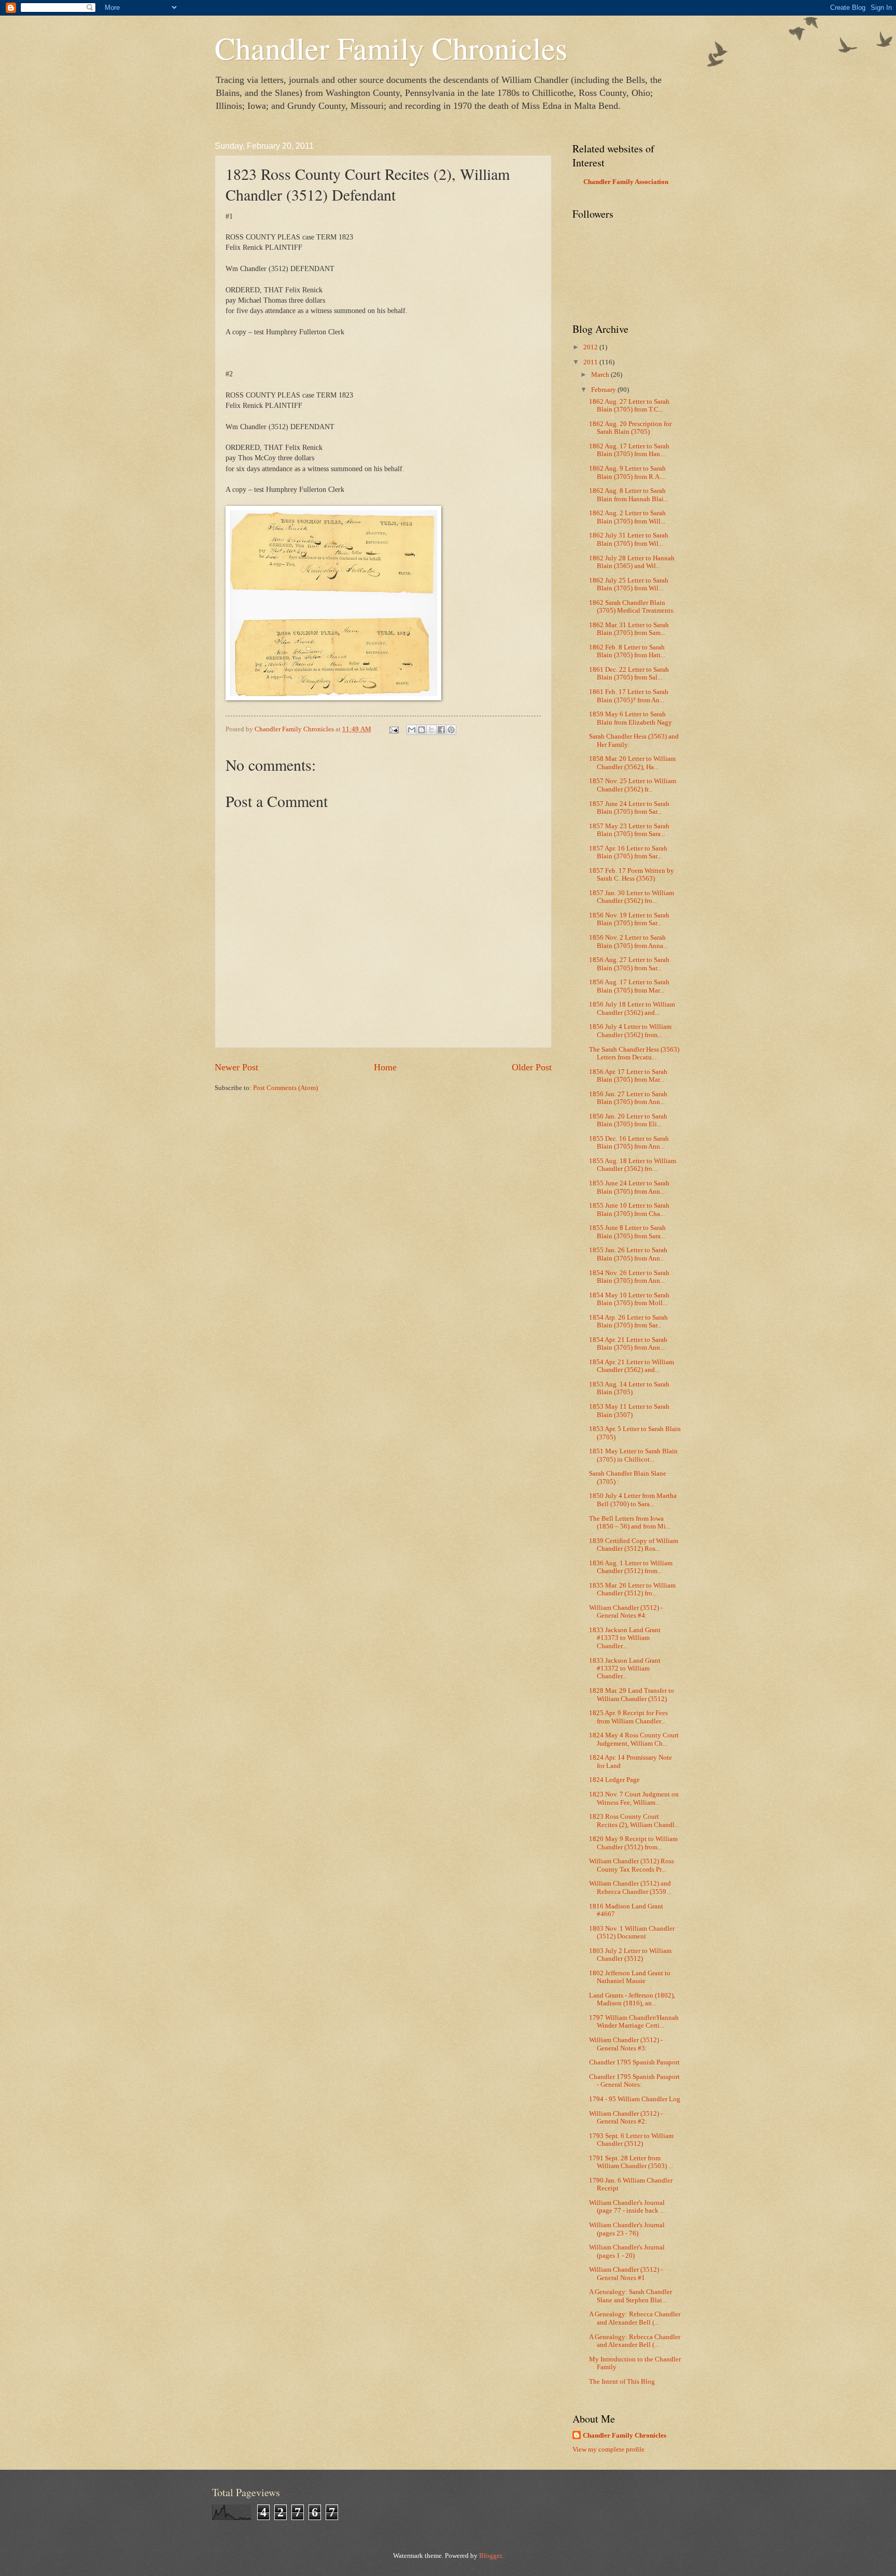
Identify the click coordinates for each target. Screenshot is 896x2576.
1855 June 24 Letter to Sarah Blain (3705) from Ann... (629, 1187)
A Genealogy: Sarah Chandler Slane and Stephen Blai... (631, 2296)
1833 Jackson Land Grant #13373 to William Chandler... (625, 1638)
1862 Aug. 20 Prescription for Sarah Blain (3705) (630, 428)
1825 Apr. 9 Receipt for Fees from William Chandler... (628, 1717)
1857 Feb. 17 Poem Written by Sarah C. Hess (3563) (632, 875)
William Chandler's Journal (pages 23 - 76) (627, 2229)
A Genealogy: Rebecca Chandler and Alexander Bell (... (635, 2318)
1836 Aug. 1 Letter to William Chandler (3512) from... (631, 1567)
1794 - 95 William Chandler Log (635, 2099)
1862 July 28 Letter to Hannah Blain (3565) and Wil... (632, 562)
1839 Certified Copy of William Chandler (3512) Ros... (634, 1545)
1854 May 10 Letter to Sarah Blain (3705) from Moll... (629, 1299)
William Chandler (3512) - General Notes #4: (626, 1612)
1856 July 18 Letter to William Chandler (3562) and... (632, 1008)
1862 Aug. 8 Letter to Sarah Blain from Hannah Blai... (629, 495)
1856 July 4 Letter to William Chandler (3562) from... (630, 1031)
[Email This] (412, 730)
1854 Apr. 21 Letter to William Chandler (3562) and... (632, 1366)
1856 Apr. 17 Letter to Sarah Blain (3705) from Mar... (628, 1076)
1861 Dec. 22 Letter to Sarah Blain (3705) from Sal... (629, 674)
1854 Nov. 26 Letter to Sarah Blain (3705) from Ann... (629, 1277)
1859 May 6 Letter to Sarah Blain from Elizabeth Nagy (631, 718)
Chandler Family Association (626, 182)
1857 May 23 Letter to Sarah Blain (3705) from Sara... (629, 830)
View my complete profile (608, 2450)
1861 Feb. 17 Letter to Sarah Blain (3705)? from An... (629, 696)
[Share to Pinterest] (451, 730)
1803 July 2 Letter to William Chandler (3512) (630, 1955)
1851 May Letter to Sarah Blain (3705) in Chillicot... (633, 1455)
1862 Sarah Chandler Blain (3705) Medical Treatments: (632, 607)
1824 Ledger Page (614, 1780)
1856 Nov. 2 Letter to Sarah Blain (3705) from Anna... (628, 942)
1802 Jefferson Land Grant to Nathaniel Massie (630, 1977)
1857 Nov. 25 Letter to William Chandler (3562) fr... (633, 785)
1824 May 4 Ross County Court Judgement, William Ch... (634, 1739)
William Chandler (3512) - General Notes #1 (626, 2274)
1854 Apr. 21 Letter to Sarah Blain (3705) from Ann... (628, 1344)
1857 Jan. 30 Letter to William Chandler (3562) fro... (632, 897)
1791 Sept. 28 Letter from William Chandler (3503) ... (631, 2162)
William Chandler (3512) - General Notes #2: (626, 2118)
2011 (591, 362)
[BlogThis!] (422, 730)
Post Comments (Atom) (285, 1088)
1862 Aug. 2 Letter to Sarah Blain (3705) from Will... (627, 517)
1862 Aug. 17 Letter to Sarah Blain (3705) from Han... (629, 450)
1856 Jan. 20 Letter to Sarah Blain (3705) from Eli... (628, 1120)
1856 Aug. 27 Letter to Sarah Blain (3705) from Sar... (629, 964)
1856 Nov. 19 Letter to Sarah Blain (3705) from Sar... (629, 919)
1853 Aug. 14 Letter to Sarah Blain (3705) (629, 1388)
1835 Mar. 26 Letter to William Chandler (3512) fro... (632, 1589)
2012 (591, 347)
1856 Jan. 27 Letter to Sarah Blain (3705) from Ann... (628, 1098)
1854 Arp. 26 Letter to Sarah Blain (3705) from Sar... (628, 1321)
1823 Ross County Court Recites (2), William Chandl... (634, 1821)
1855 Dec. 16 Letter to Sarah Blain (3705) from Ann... (629, 1143)
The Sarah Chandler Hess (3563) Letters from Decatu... (634, 1053)
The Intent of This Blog (622, 2382)
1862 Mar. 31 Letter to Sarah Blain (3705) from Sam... (629, 629)
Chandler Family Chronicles (391, 48)
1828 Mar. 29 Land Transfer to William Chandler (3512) (632, 1695)
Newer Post (236, 1067)
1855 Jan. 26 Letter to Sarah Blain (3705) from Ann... (628, 1254)
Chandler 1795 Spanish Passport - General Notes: (634, 2081)
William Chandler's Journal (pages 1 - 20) (627, 2251)
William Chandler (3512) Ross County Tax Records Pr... (632, 1865)
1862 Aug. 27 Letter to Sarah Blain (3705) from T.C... (629, 406)
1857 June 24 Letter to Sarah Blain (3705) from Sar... (629, 808)
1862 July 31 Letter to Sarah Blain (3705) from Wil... (629, 539)
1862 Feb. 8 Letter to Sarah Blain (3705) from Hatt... (627, 651)
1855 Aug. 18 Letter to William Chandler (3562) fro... (633, 1165)
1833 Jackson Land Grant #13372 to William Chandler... (625, 1669)
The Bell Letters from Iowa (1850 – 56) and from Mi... (630, 1523)
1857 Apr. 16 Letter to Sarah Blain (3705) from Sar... (628, 852)
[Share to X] (431, 730)
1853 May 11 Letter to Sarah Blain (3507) (629, 1411)
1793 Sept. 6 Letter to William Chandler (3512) (631, 2140)
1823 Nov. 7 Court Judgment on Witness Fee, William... (634, 1798)
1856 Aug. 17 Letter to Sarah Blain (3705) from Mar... (629, 986)
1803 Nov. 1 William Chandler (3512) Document (632, 1933)
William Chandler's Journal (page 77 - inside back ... (627, 2207)
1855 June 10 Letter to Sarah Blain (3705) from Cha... (629, 1209)
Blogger (490, 2556)
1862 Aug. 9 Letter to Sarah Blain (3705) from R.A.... (627, 472)
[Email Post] (393, 729)
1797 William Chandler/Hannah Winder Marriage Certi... (634, 2022)
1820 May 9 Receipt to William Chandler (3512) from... (633, 1843)
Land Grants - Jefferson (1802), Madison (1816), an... (632, 1999)
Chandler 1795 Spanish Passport (634, 2062)
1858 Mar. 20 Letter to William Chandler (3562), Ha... (632, 763)
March (601, 375)
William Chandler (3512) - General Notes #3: (626, 2044)
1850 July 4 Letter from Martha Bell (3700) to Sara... (633, 1500)
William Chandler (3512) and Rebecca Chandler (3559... (630, 1887)
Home (385, 1067)
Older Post (532, 1067)
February (604, 390)
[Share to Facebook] (441, 730)
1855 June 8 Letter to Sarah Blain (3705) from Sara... (627, 1232)
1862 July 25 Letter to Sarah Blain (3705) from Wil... (629, 584)
